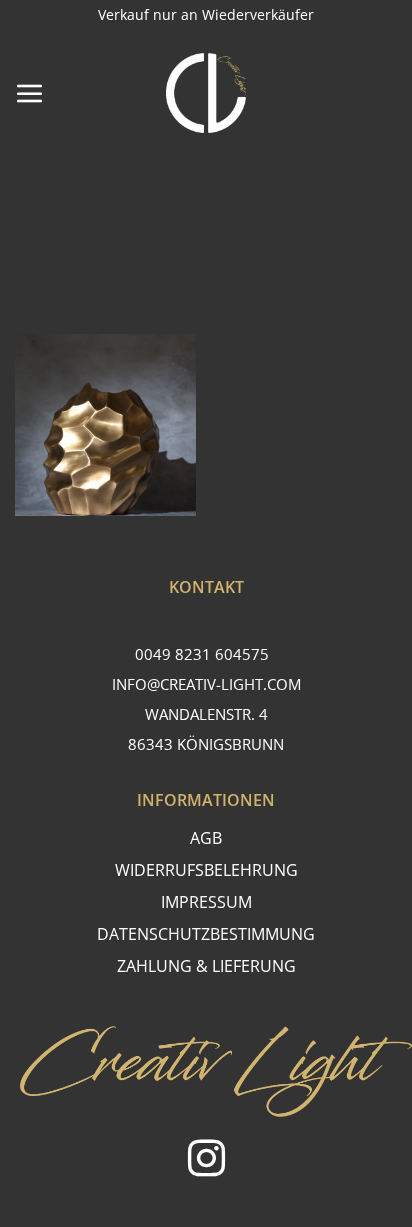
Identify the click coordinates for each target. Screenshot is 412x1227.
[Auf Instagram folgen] (206, 1161)
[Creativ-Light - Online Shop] (206, 93)
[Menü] (30, 93)
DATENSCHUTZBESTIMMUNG (206, 934)
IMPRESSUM (206, 902)
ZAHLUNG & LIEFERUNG (206, 966)
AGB (206, 838)
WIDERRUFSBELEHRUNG (206, 870)
